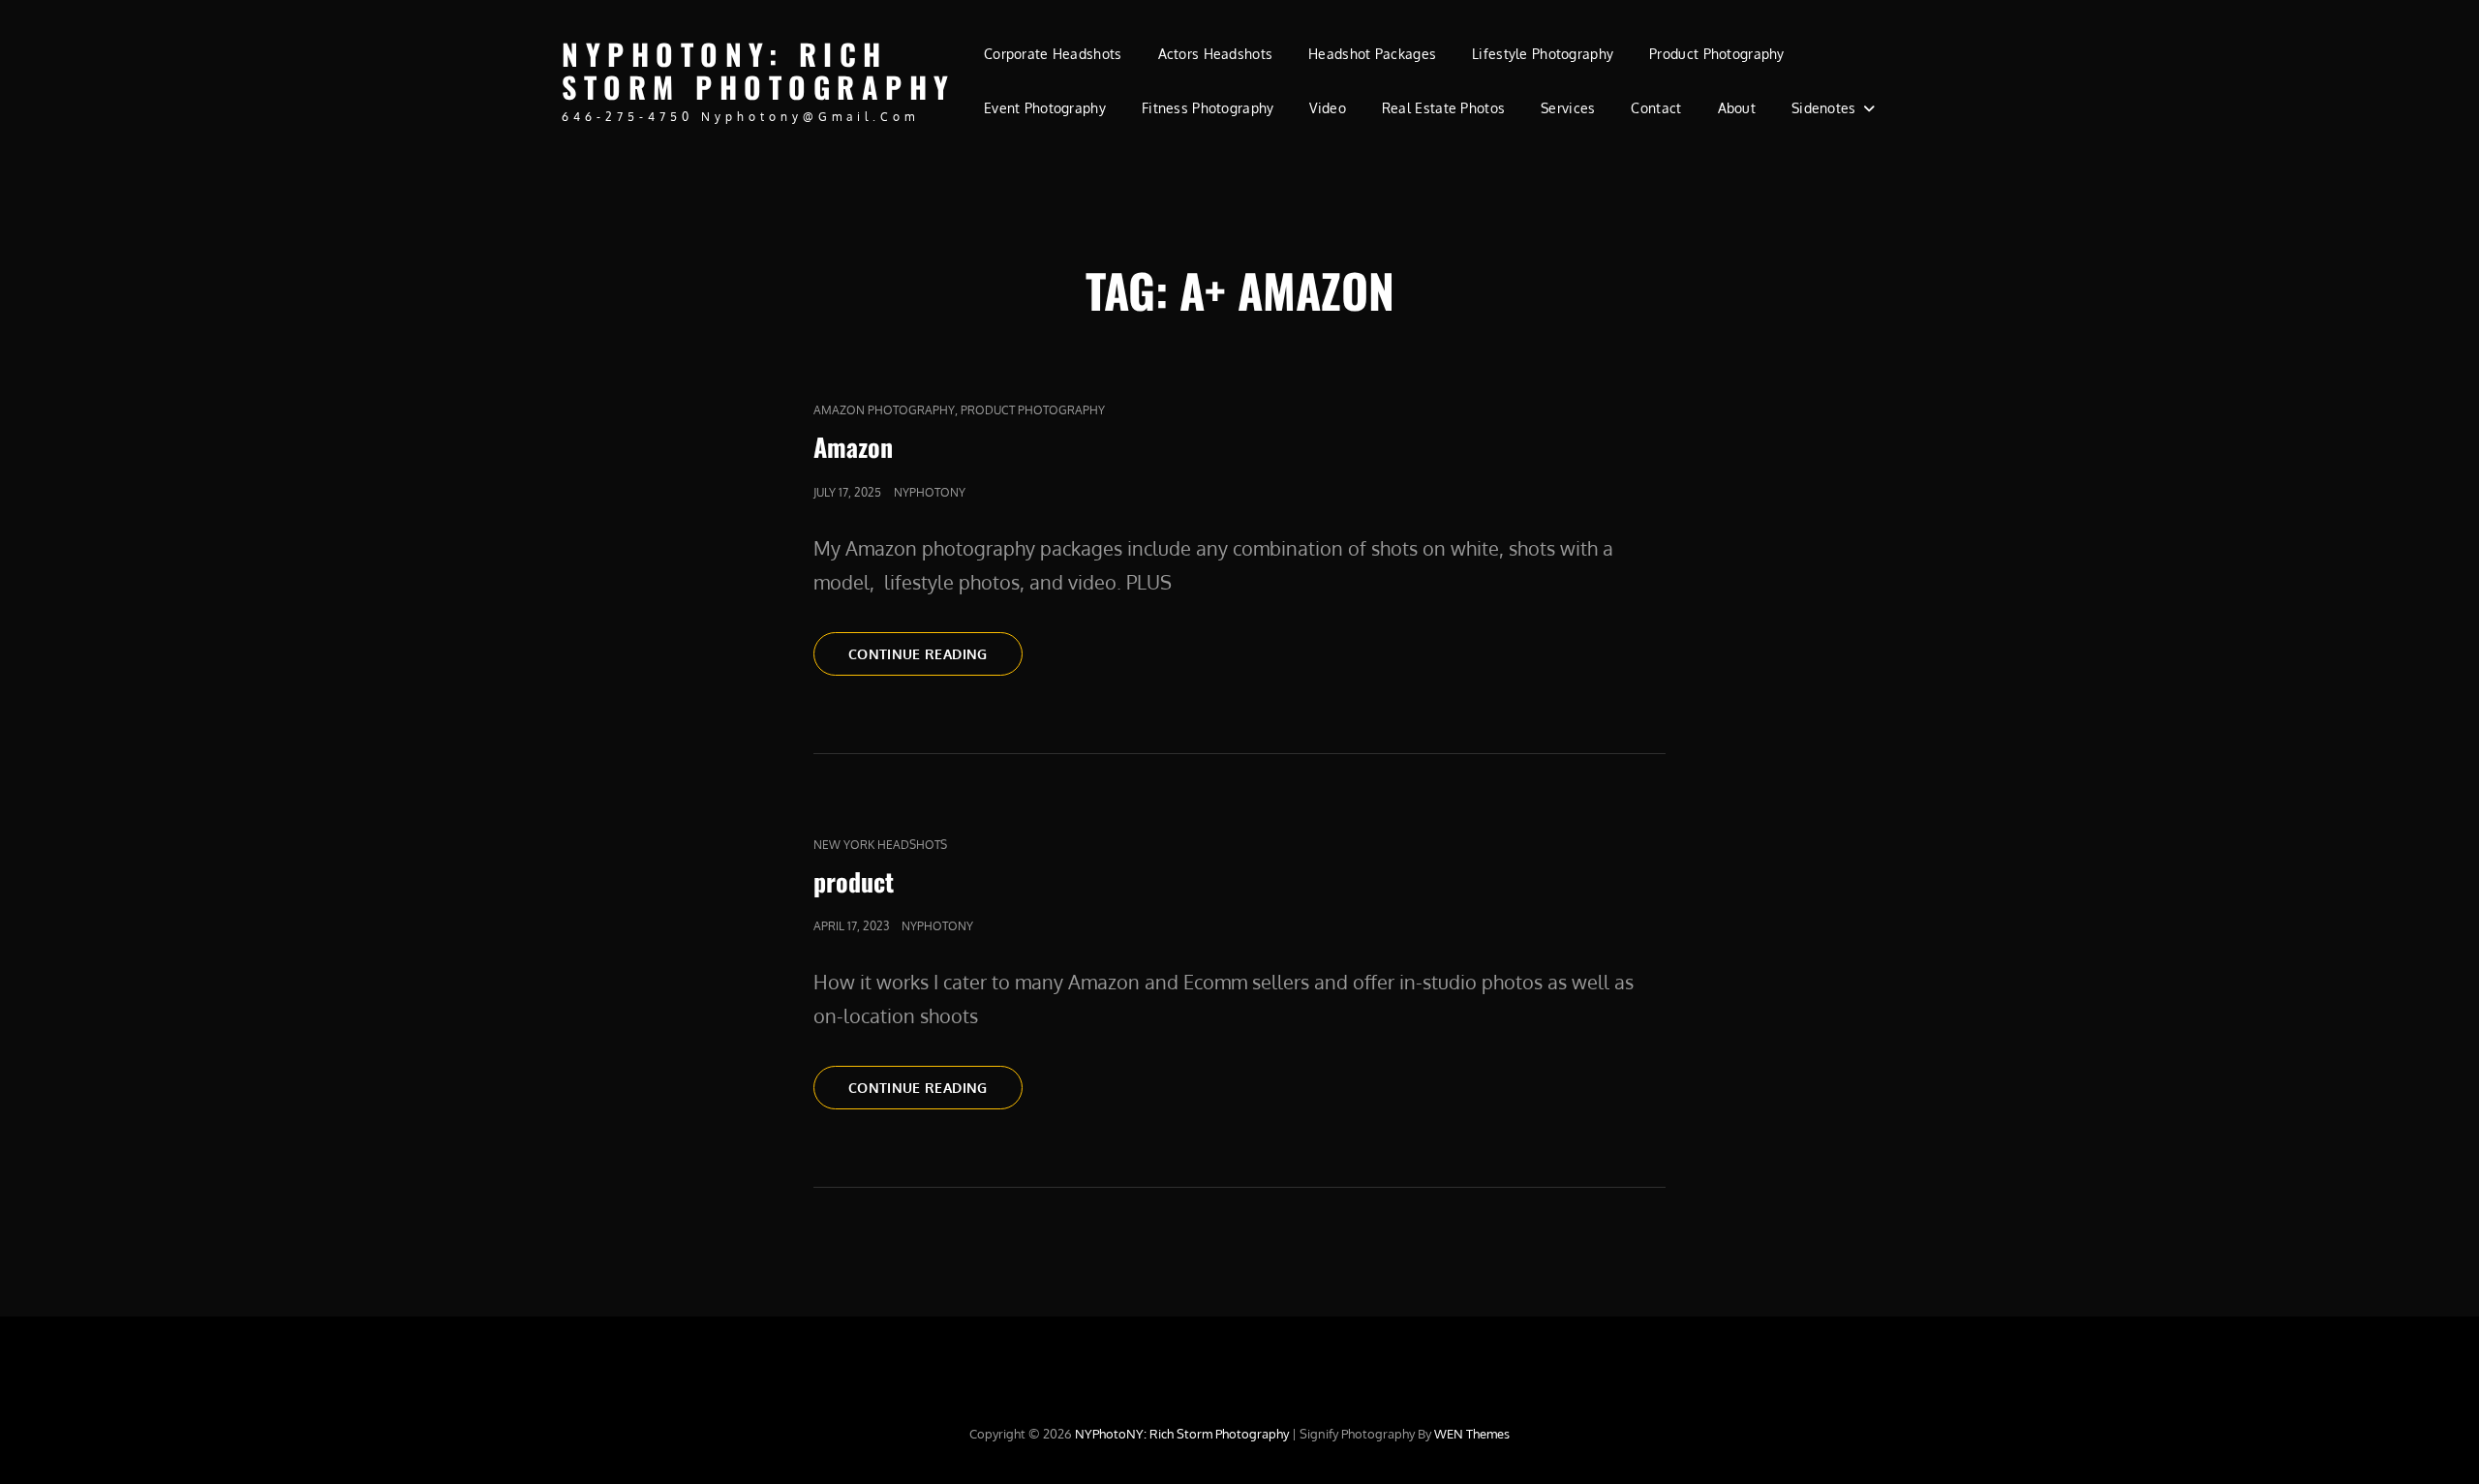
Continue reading (935, 653)
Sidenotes (1824, 108)
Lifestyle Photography (1543, 54)
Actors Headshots (1216, 54)
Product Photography (1717, 54)
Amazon (853, 447)
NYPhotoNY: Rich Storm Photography (759, 71)
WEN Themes (1472, 1434)
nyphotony (930, 492)
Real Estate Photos (1443, 108)
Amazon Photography (884, 410)
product (854, 881)
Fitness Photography (1208, 108)
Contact (1656, 108)
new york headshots (880, 845)
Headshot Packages (1372, 54)
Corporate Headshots (1053, 54)
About (1737, 108)
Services (1568, 108)
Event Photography (1045, 108)
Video (1327, 108)
